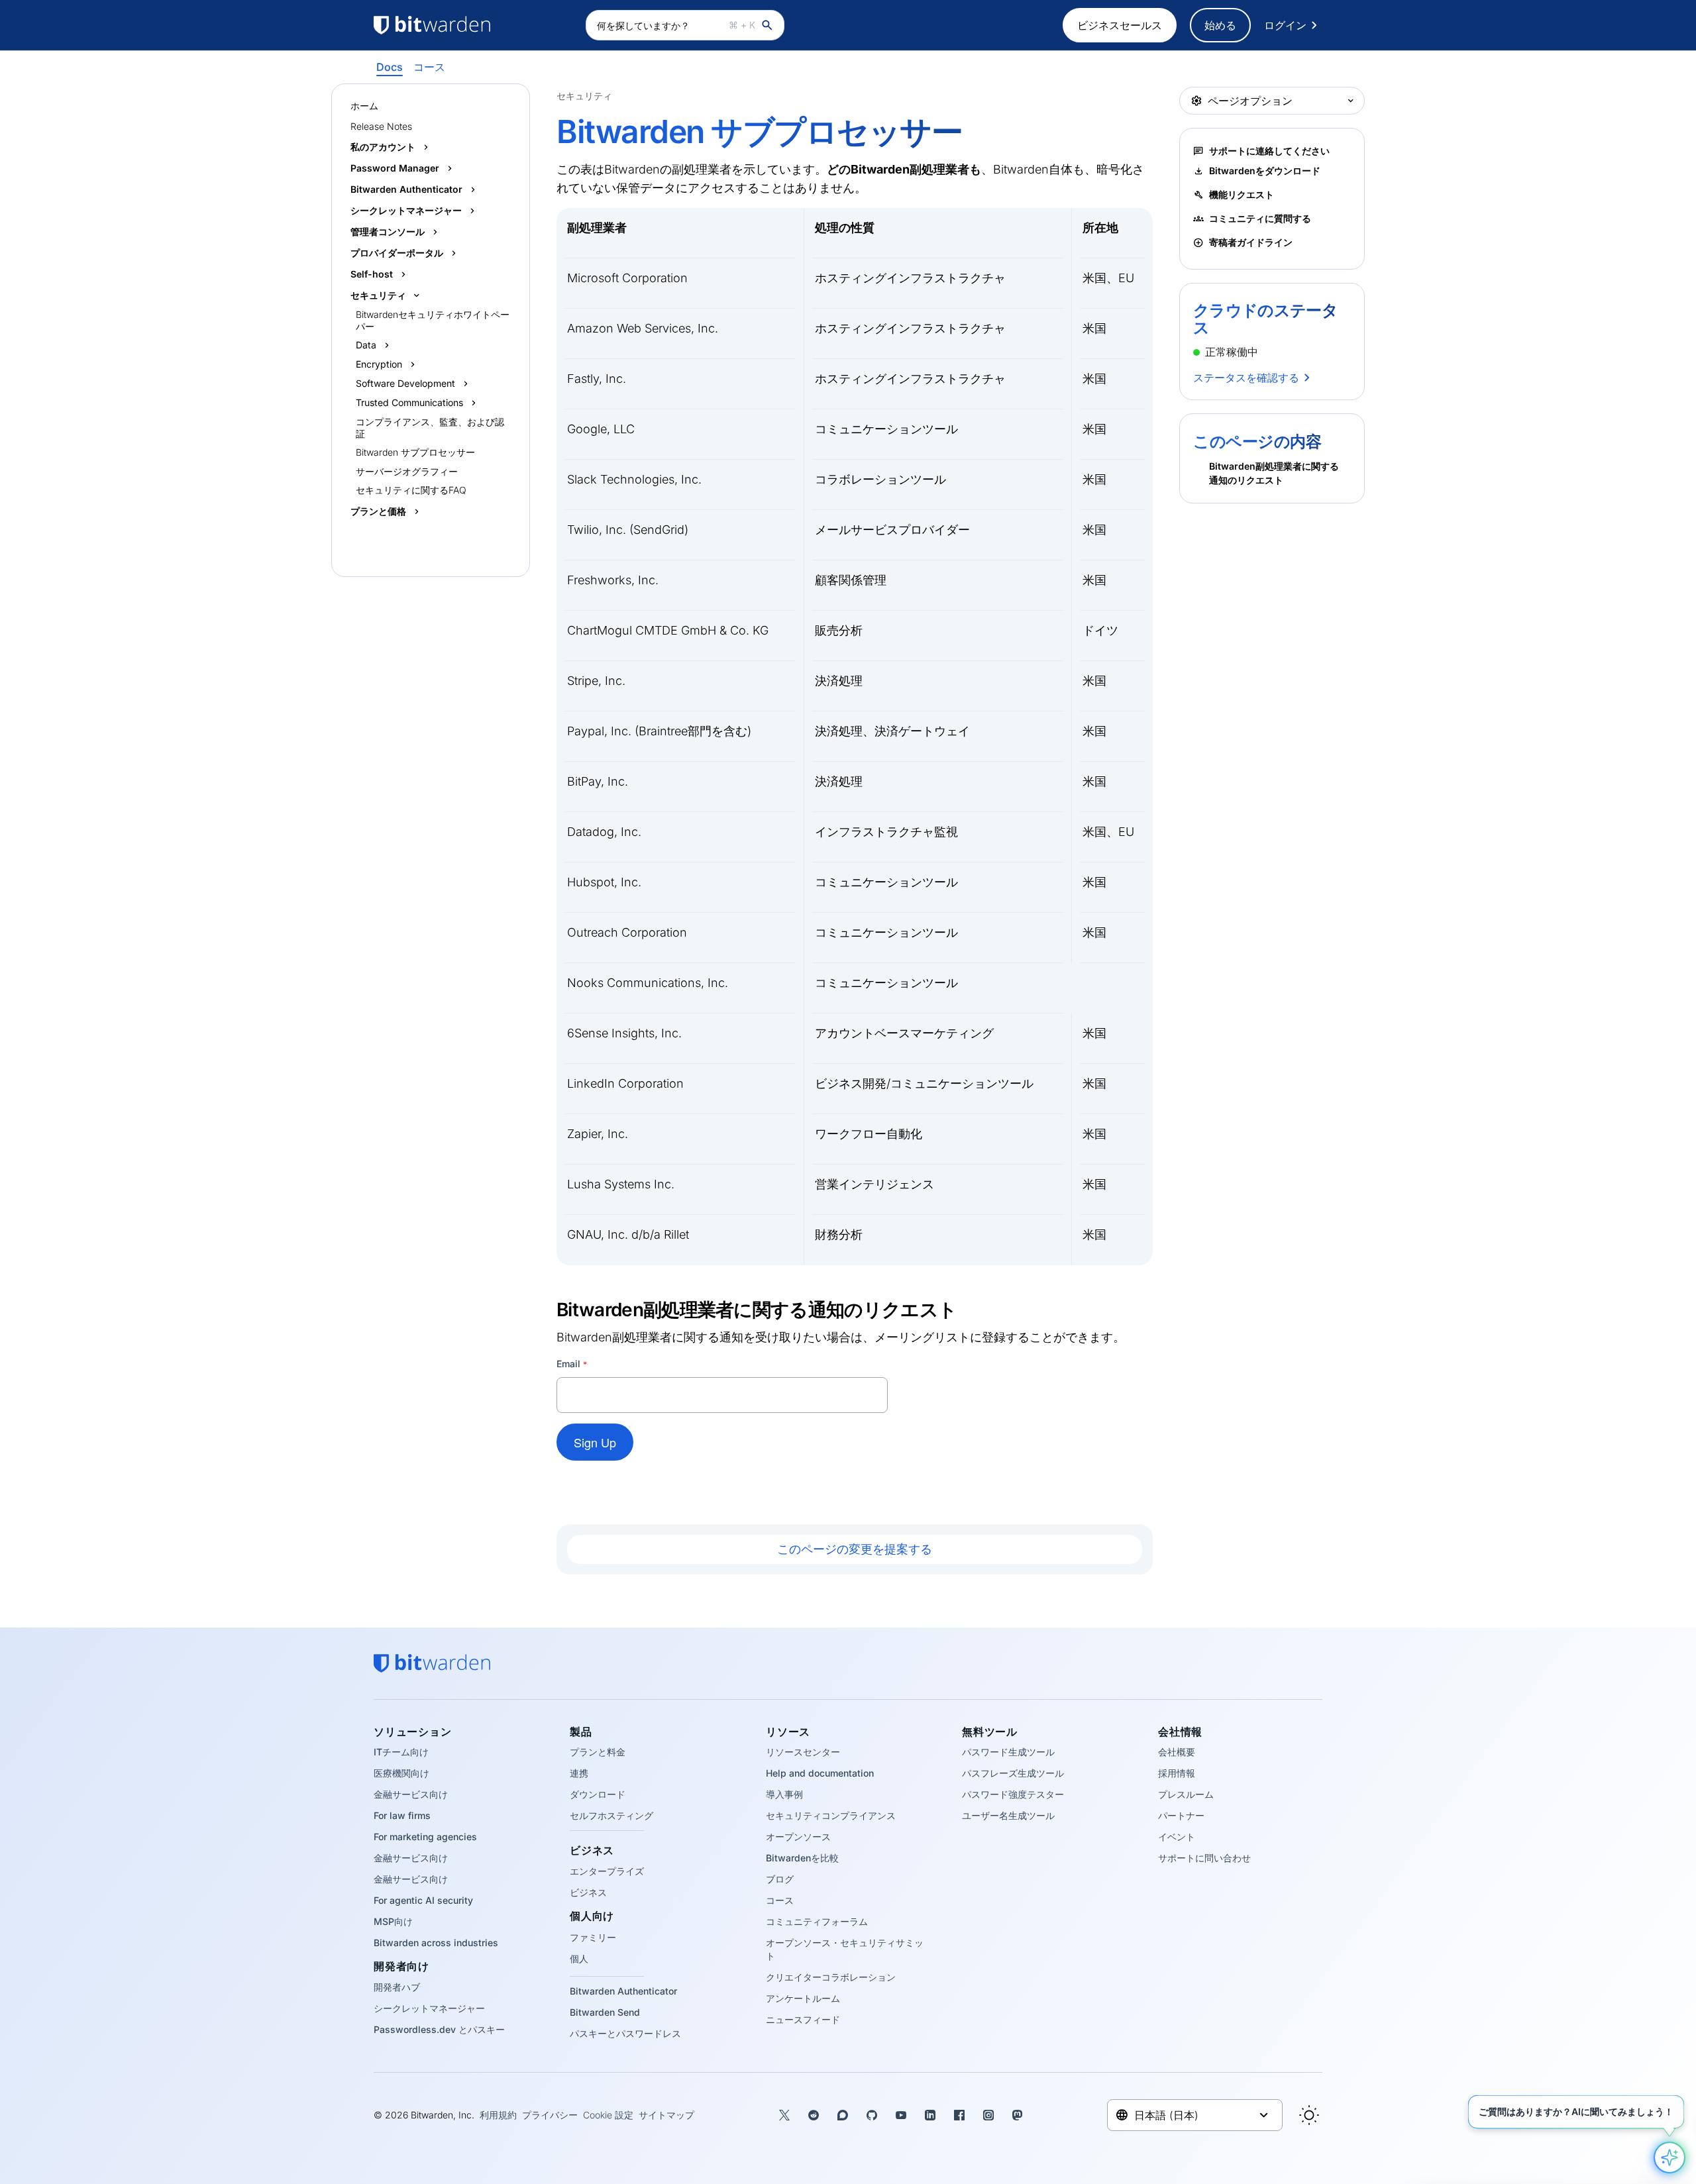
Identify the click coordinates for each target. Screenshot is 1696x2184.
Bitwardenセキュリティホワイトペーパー (433, 320)
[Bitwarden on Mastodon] (1018, 2115)
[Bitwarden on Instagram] (988, 2115)
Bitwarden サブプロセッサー (415, 452)
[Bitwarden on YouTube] (901, 2115)
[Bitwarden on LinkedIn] (930, 2115)
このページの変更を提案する (855, 1549)
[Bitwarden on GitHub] (872, 2115)
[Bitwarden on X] (784, 2115)
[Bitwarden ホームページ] (473, 25)
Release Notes (381, 126)
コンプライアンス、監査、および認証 (430, 428)
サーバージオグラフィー (407, 471)
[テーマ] (1309, 2115)
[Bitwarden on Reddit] (814, 2115)
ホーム (364, 106)
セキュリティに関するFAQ (411, 490)
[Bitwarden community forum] (843, 2115)
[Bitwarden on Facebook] (959, 2115)
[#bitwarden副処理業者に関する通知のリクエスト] (549, 1309)
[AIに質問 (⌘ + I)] (1669, 2158)
